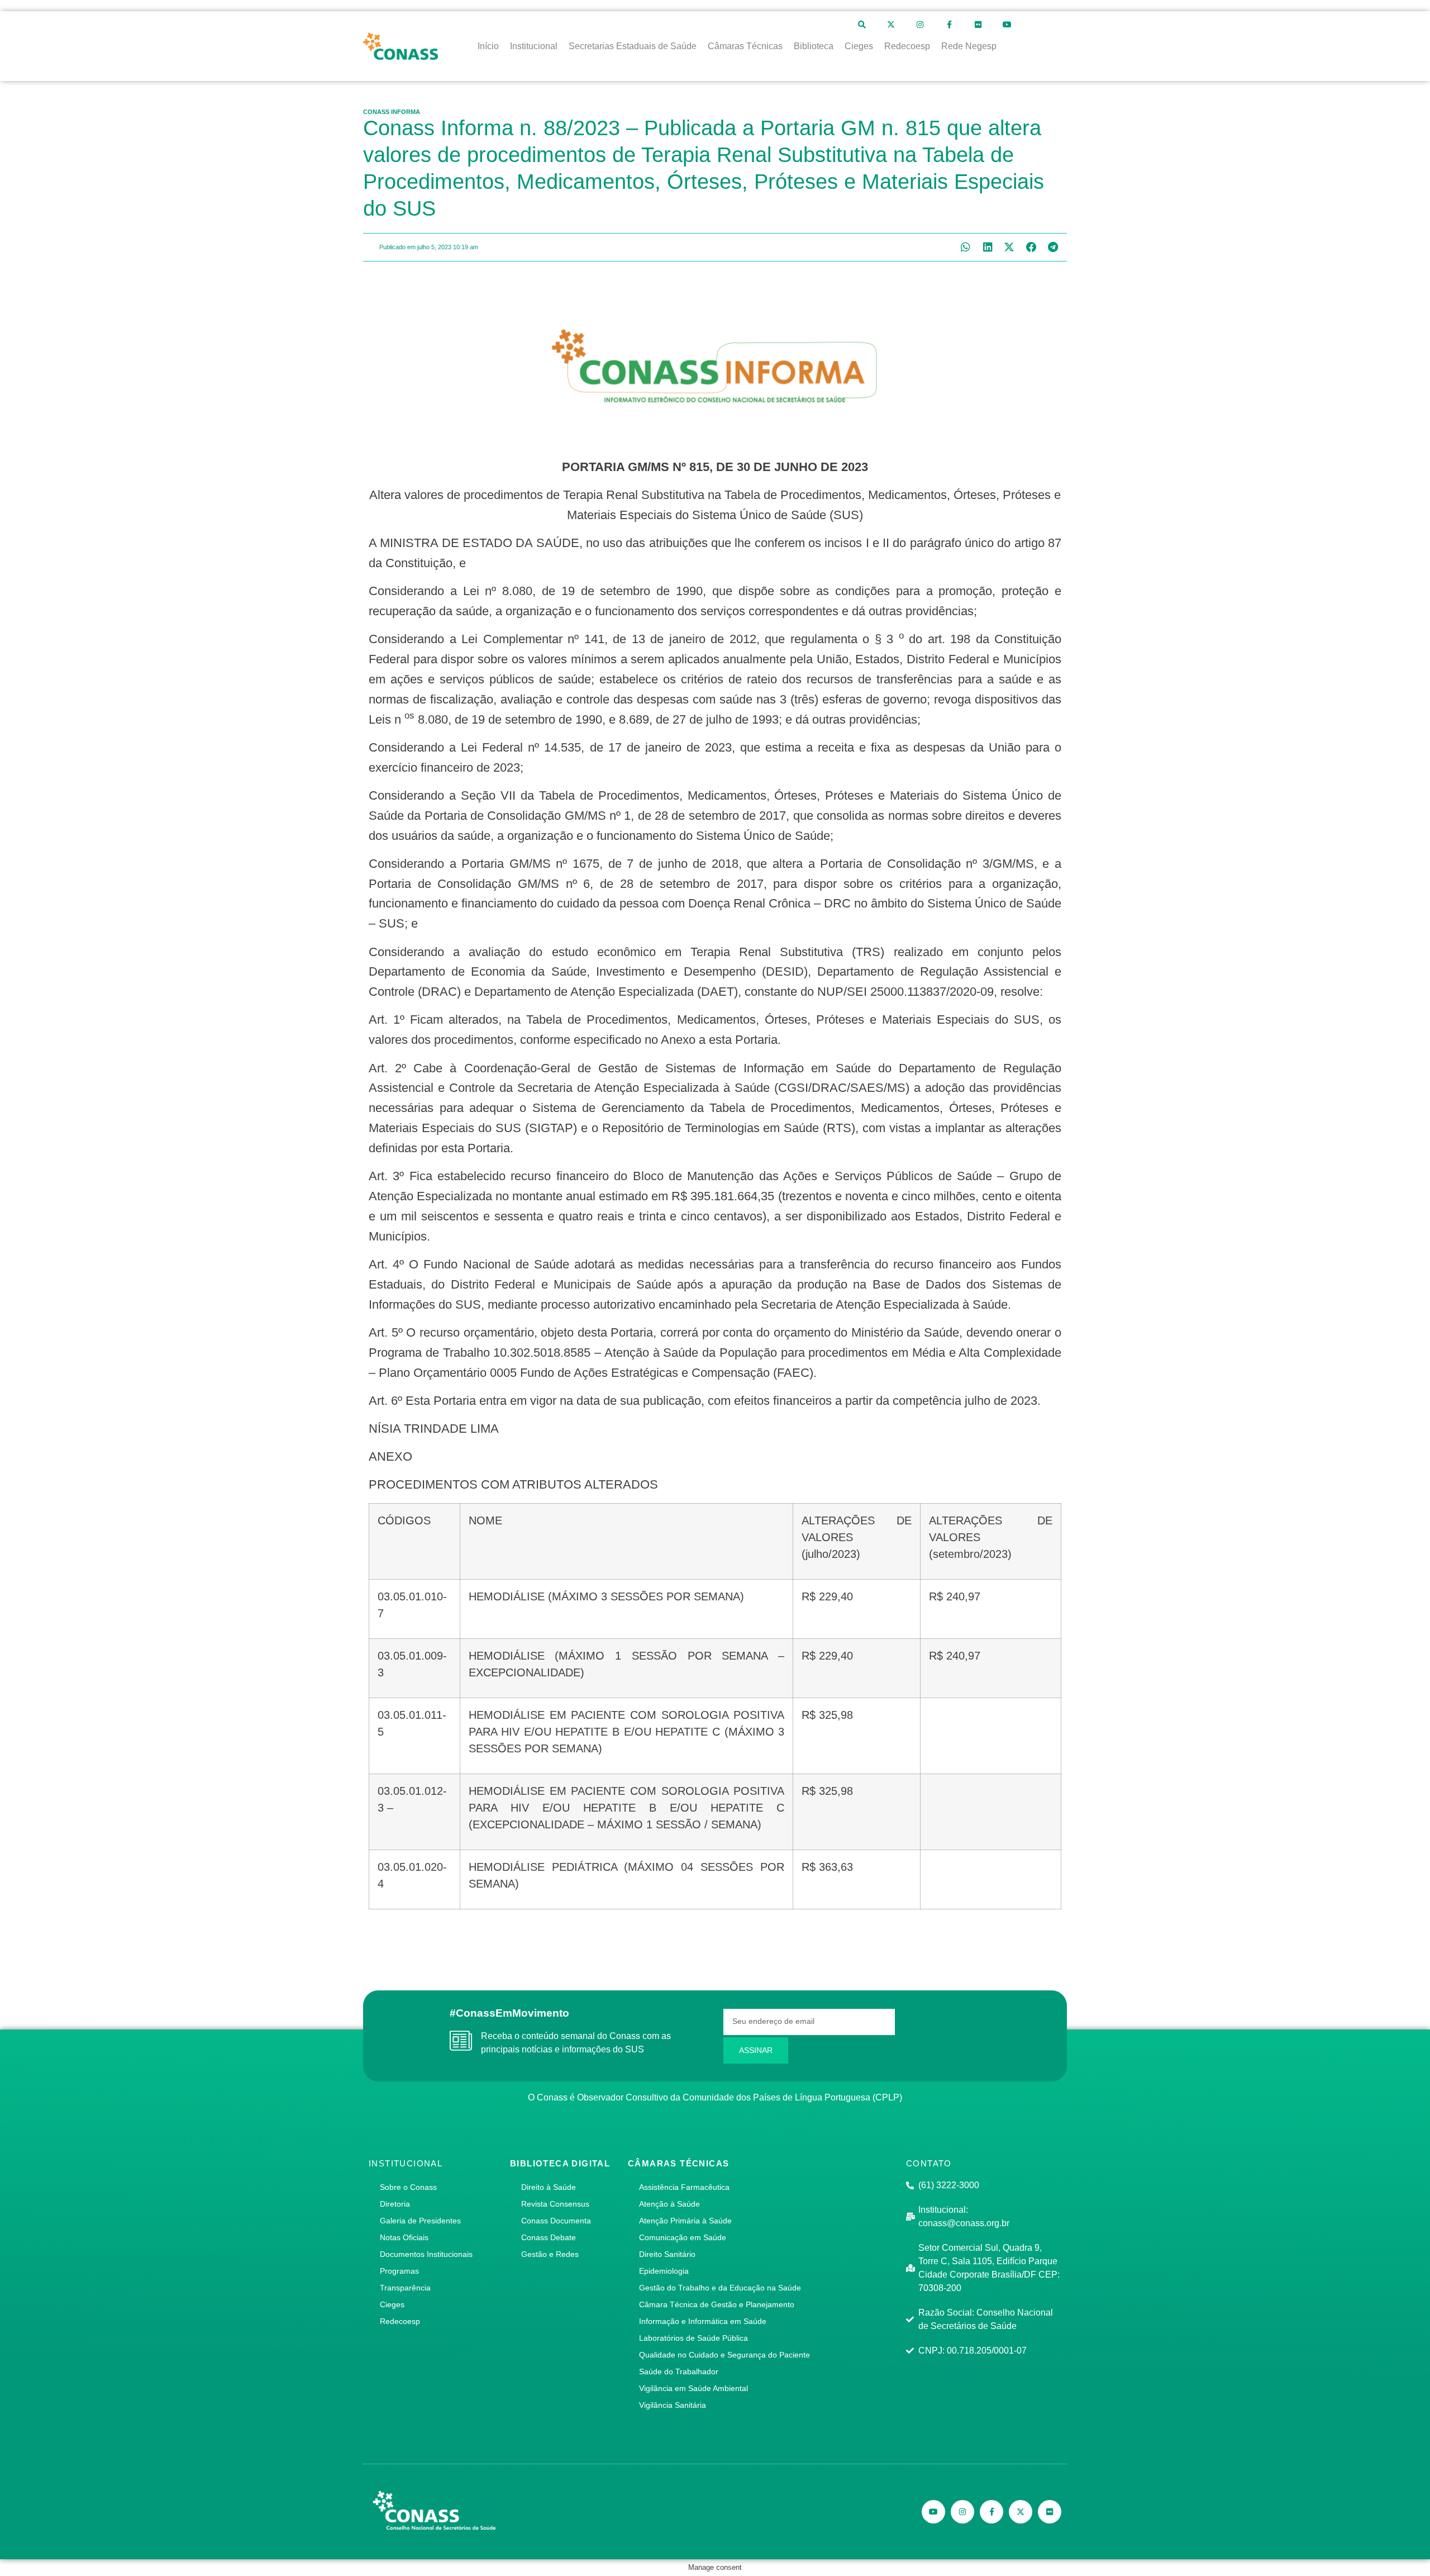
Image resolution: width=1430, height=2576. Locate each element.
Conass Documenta (556, 2221)
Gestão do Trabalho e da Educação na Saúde (720, 2288)
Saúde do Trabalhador (679, 2371)
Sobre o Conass (408, 2187)
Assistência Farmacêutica (684, 2187)
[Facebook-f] (949, 25)
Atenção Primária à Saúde (685, 2221)
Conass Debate (549, 2237)
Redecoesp (400, 2321)
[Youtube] (1007, 25)
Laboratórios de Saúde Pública (693, 2338)
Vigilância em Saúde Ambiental (693, 2388)
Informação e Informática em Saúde (703, 2321)
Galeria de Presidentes (420, 2221)
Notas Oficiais (404, 2237)
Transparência (405, 2288)
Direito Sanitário (667, 2254)
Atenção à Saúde (669, 2204)
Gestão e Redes (550, 2254)
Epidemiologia (664, 2271)
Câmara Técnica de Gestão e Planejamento (717, 2304)
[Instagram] (920, 25)
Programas (399, 2271)
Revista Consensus (555, 2204)
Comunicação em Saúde (683, 2237)
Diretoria (395, 2204)
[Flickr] (978, 25)
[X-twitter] (891, 25)
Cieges (392, 2304)
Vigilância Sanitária (673, 2405)
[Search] (862, 25)
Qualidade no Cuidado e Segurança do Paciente (724, 2355)
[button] (966, 247)
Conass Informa (392, 112)
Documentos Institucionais (426, 2254)
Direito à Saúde (549, 2187)
